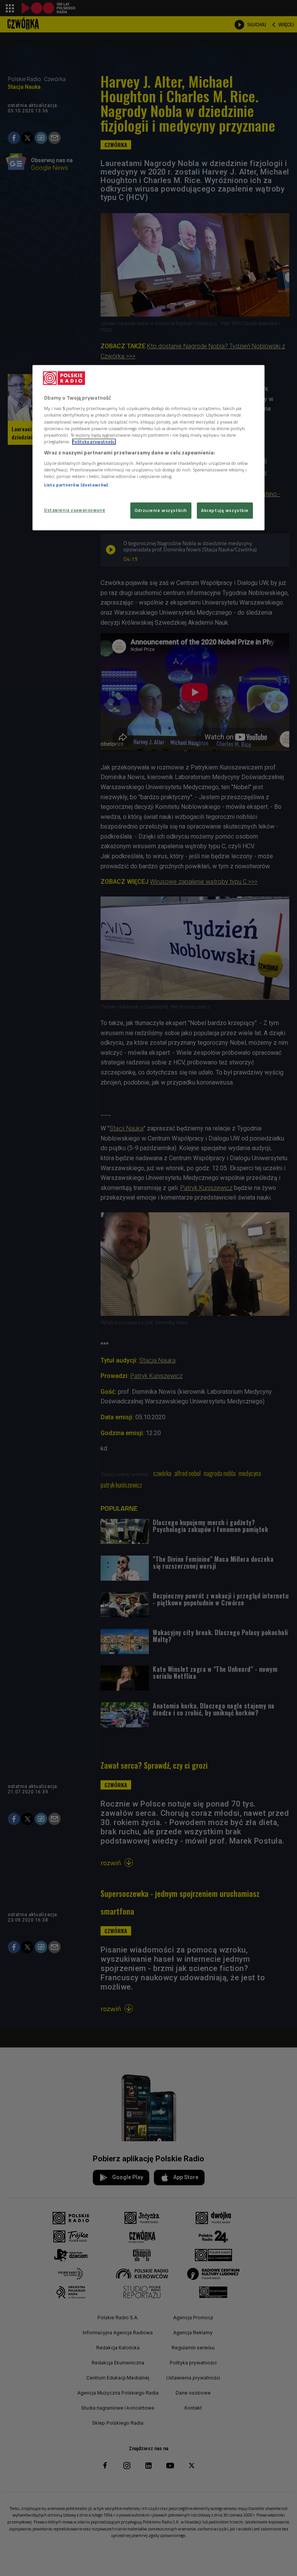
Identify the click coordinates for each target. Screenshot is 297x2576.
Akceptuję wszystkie (225, 510)
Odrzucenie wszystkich (161, 510)
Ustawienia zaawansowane (75, 510)
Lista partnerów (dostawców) (76, 485)
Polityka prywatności (94, 441)
